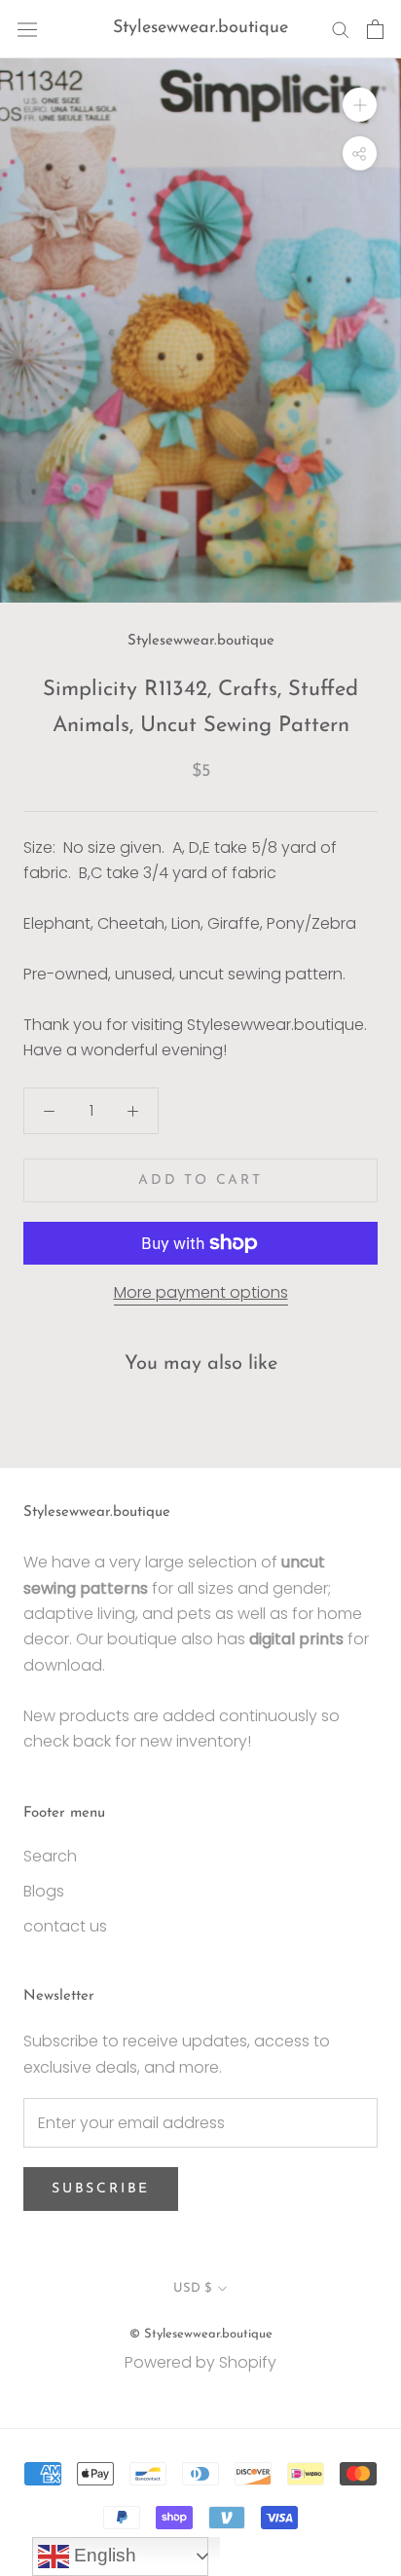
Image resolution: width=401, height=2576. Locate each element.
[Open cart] (375, 29)
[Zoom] (360, 105)
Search (50, 1856)
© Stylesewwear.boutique (201, 2334)
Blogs (44, 1891)
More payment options (201, 1292)
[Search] (341, 29)
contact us (65, 1926)
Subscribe (101, 2189)
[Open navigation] (27, 29)
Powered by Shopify (200, 2362)
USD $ (192, 2288)
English (103, 2555)
